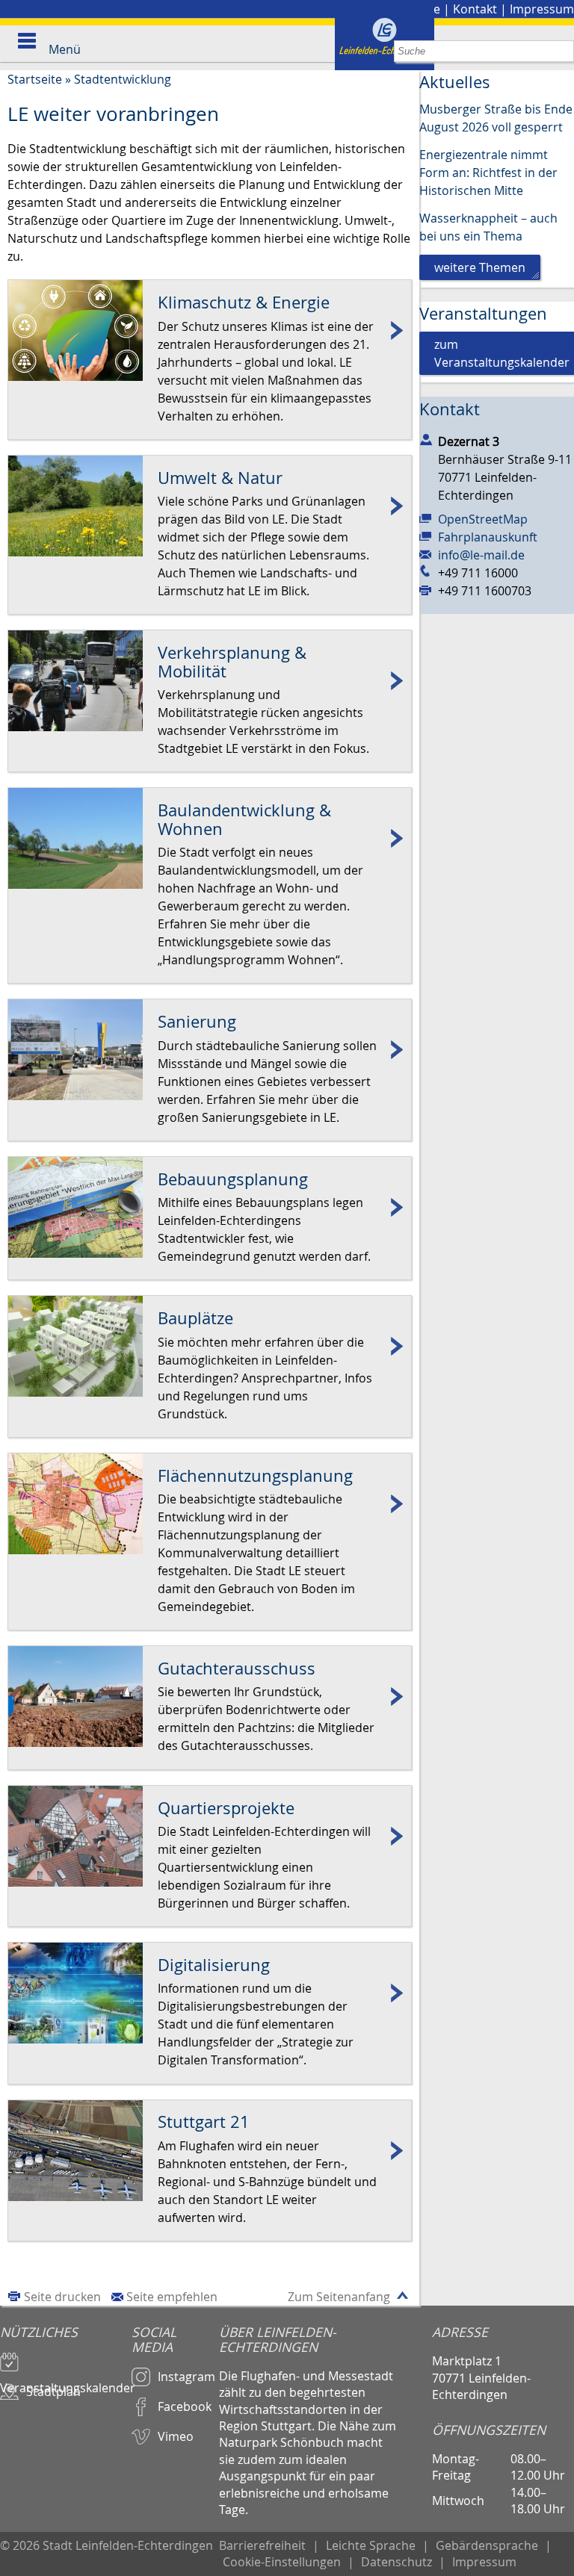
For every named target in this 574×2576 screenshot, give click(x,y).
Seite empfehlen (172, 2297)
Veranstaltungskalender (66, 2381)
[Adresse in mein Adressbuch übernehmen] (426, 438)
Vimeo (176, 2436)
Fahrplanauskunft (488, 537)
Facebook (185, 2406)
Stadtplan (53, 2392)
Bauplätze (210, 1346)
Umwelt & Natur (210, 506)
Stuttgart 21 (210, 2151)
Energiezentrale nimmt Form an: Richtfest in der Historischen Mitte (488, 173)
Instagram (186, 2377)
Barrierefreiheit (262, 2545)
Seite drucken (62, 2297)
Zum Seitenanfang (339, 2297)
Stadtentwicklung (123, 79)
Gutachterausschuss (210, 1697)
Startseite (35, 79)
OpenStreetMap (483, 519)
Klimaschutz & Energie (210, 330)
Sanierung (210, 1050)
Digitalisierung (210, 1993)
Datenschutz (396, 2562)
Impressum (542, 9)
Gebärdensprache (487, 2545)
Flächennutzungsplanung (210, 1504)
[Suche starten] (563, 51)
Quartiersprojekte (210, 1836)
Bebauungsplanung (210, 1207)
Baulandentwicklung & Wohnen (210, 838)
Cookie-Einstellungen (282, 2562)
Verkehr (210, 681)
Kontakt (475, 9)
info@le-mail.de (481, 555)
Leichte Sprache (371, 2545)
